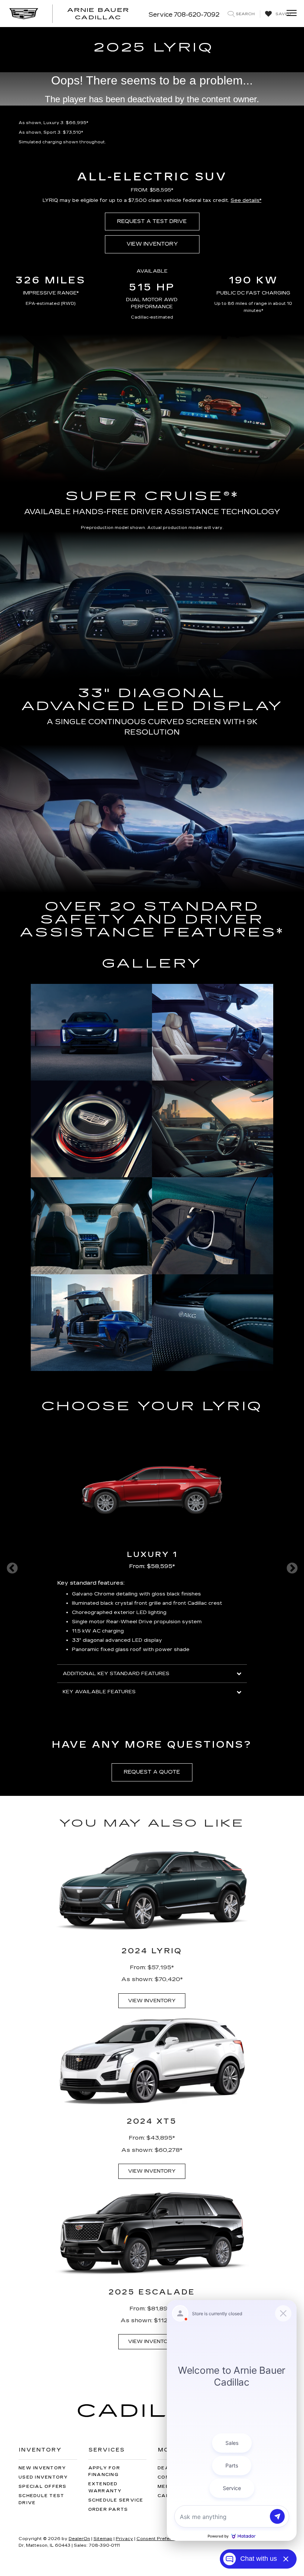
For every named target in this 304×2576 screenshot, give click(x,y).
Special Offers (43, 2487)
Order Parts (108, 2510)
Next (292, 1568)
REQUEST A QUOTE (152, 1772)
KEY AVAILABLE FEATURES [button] (99, 1692)
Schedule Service (116, 2500)
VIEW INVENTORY (152, 244)
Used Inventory (43, 2477)
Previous (12, 1568)
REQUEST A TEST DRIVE (152, 221)
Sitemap (103, 2539)
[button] (246, 200)
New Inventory (42, 2468)
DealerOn (79, 2539)
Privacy (124, 2539)
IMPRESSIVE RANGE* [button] (51, 293)
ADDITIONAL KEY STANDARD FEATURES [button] (116, 1674)
